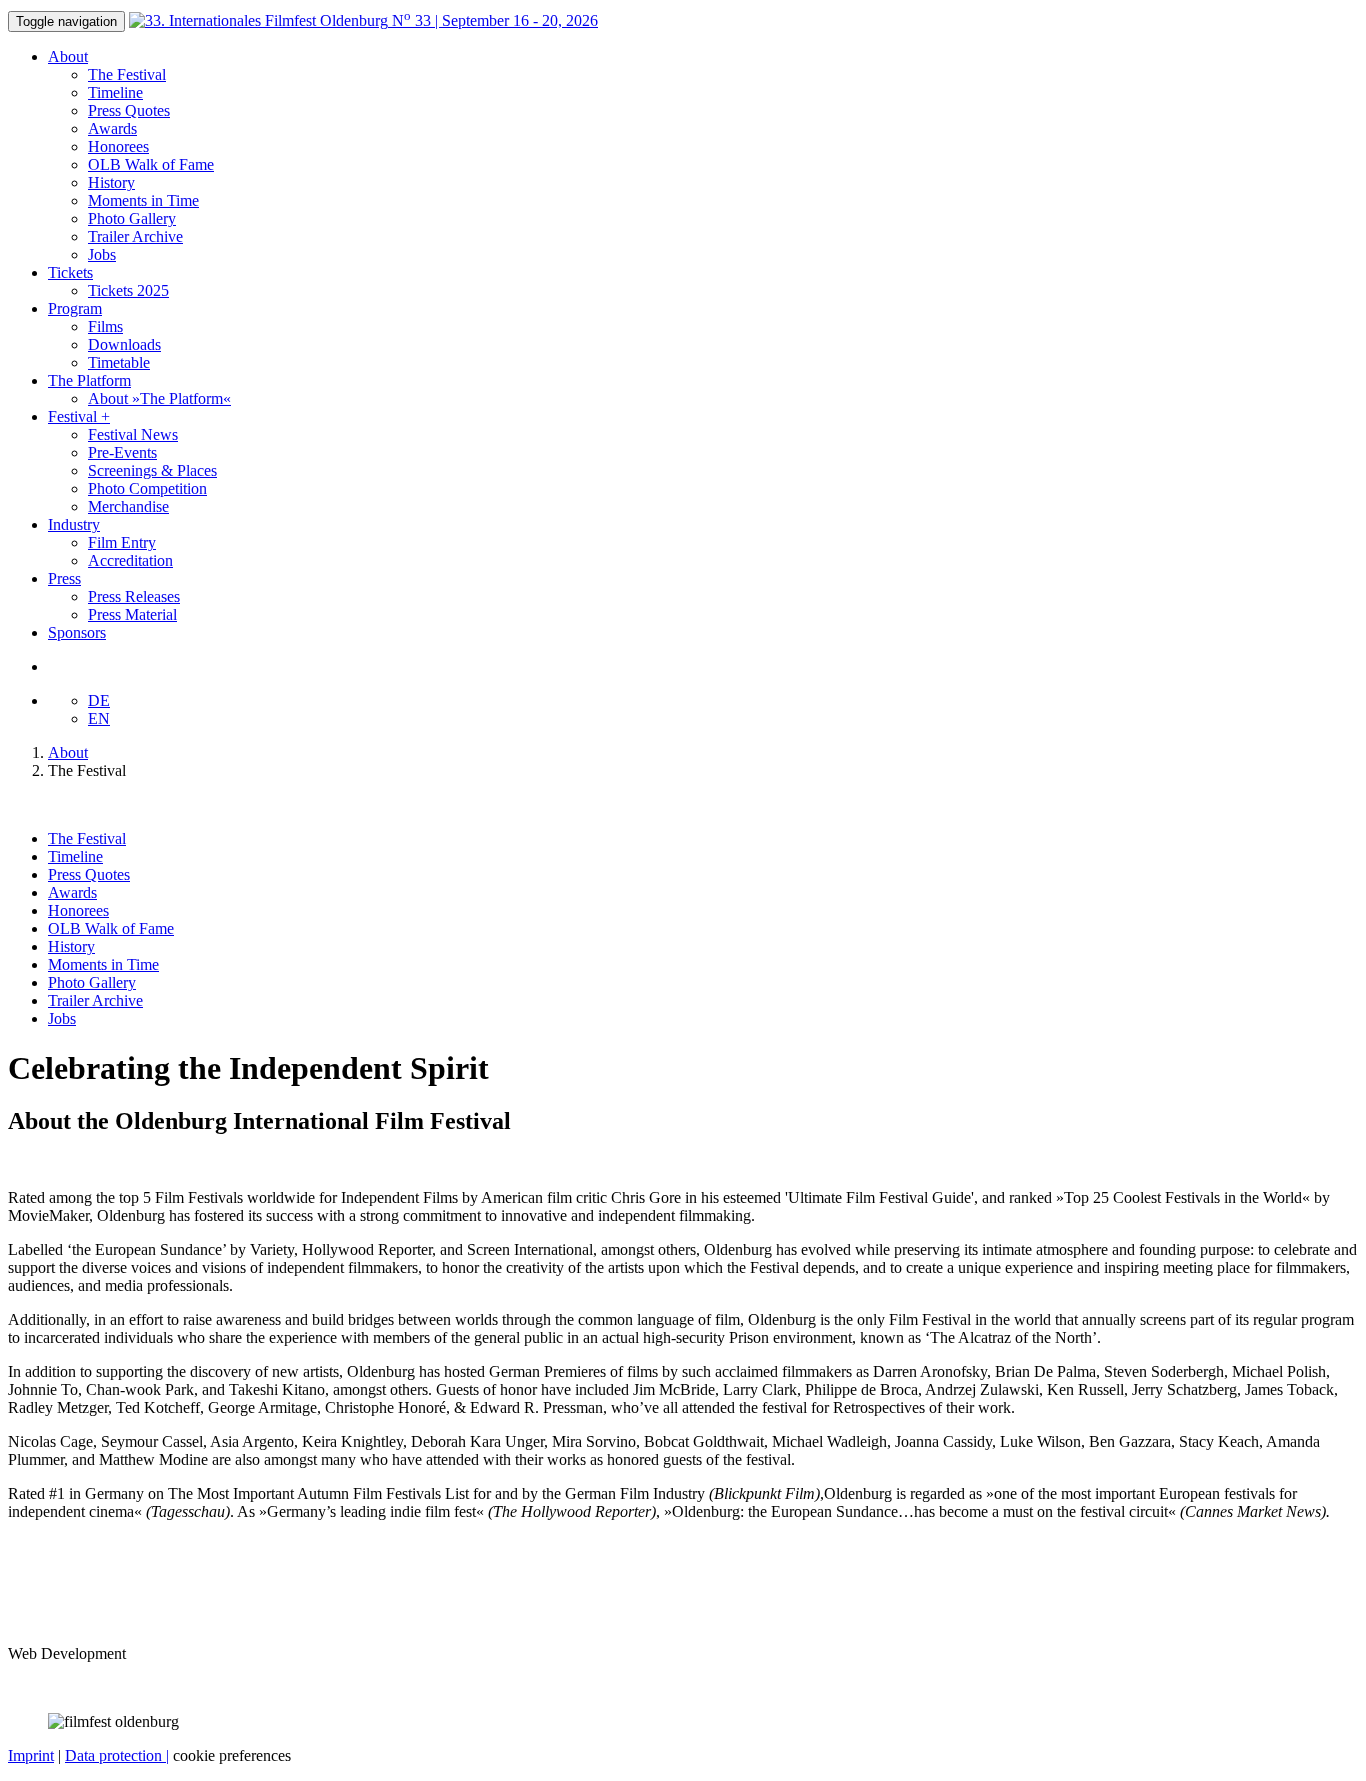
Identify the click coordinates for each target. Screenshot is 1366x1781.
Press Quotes (129, 110)
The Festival (127, 74)
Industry (74, 524)
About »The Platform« (159, 398)
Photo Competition (147, 488)
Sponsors (77, 632)
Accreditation (130, 560)
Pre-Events (122, 452)
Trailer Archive (135, 236)
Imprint (31, 1755)
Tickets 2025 (128, 290)
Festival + (79, 416)
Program (75, 308)
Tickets (70, 272)
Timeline (115, 92)
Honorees (118, 146)
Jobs (102, 254)
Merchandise (128, 506)
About (68, 56)
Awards (112, 128)
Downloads (124, 344)
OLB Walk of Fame (151, 164)
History (111, 182)
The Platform (89, 380)
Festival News (133, 434)
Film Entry (122, 542)
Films (105, 326)
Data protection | (117, 1755)
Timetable (119, 362)
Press (64, 578)
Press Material (132, 614)
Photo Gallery (132, 218)
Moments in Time (143, 200)
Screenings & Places (152, 470)
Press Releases (134, 596)
